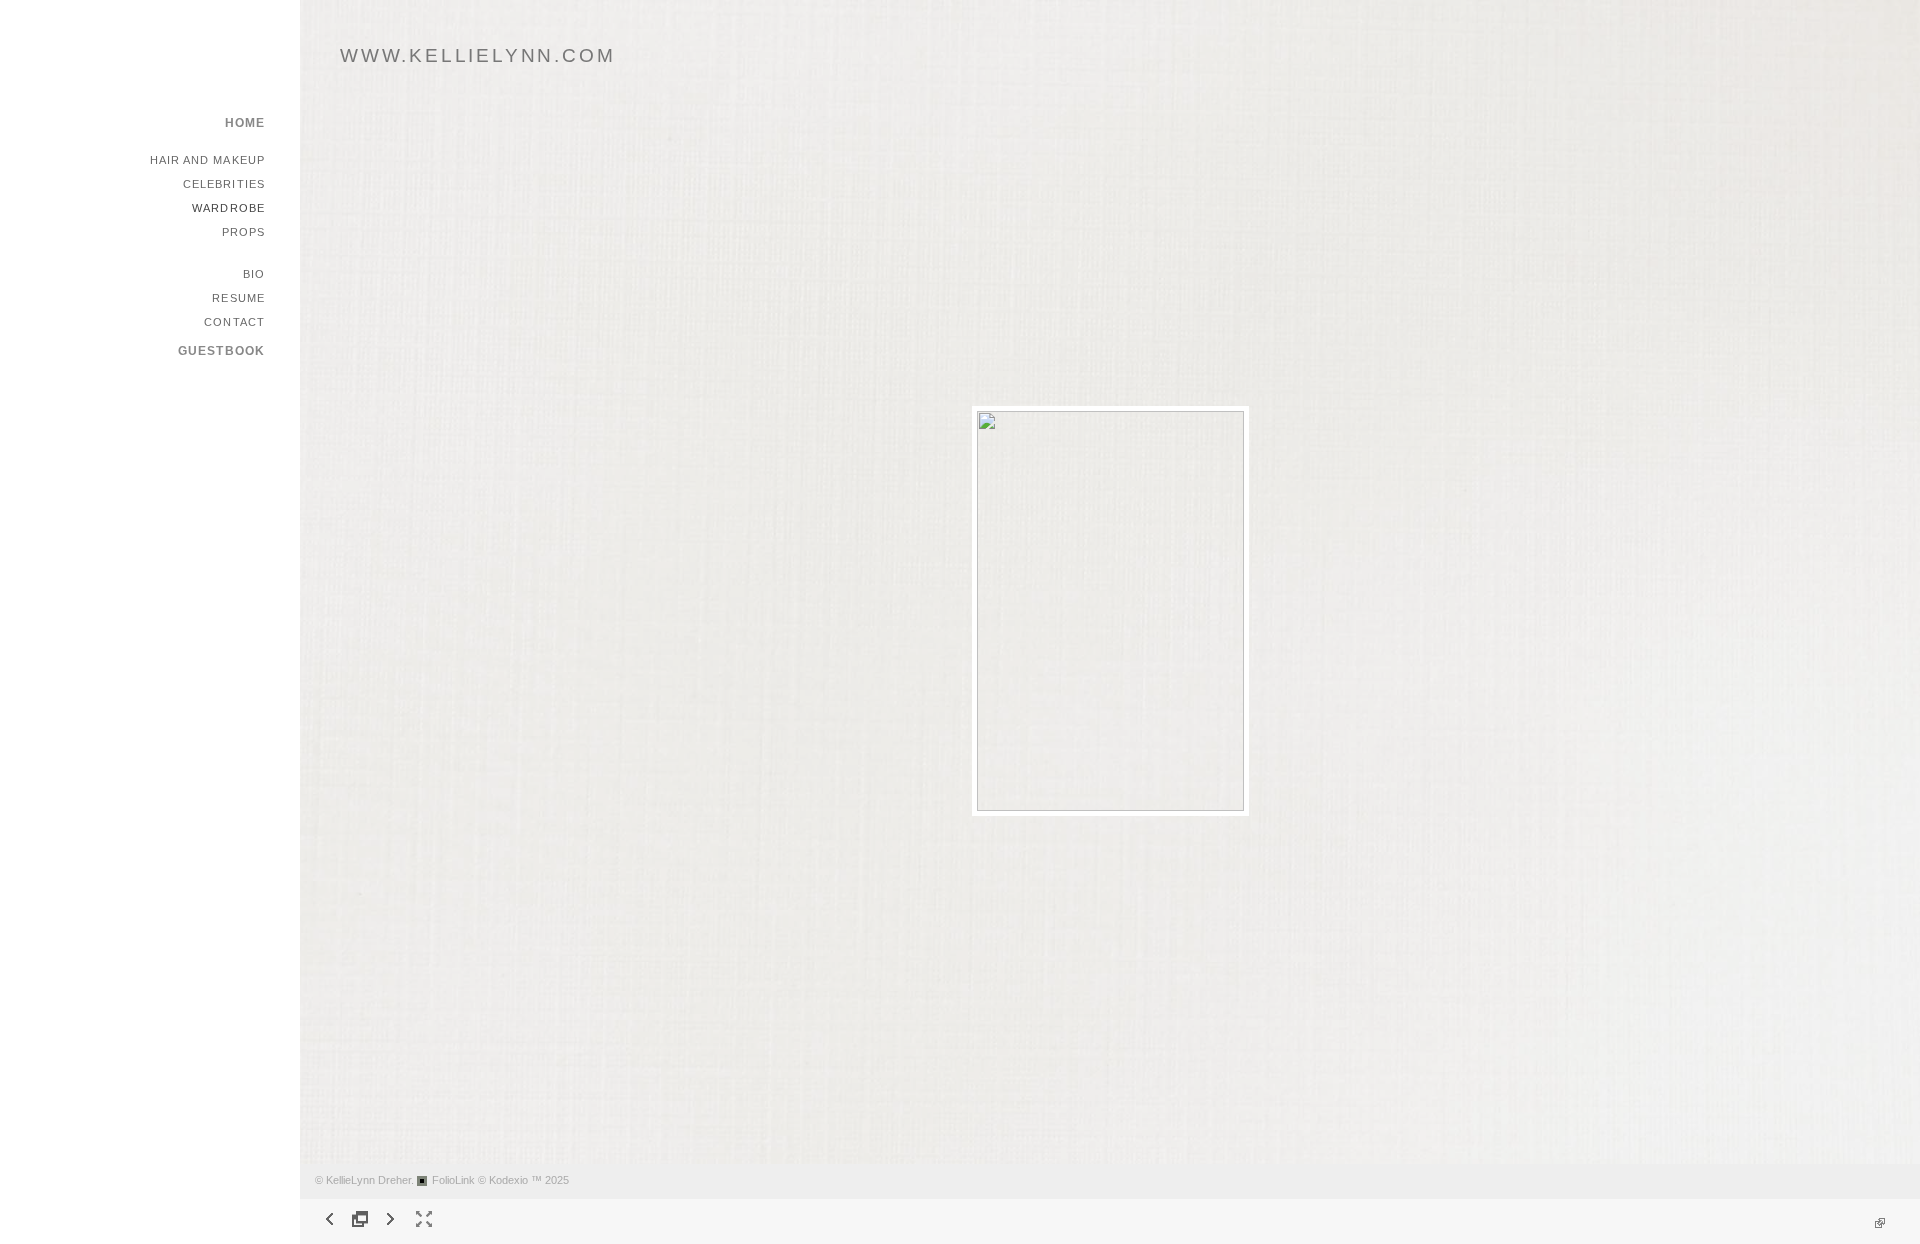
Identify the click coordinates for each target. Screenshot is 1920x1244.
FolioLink (453, 1180)
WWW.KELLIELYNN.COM (477, 55)
